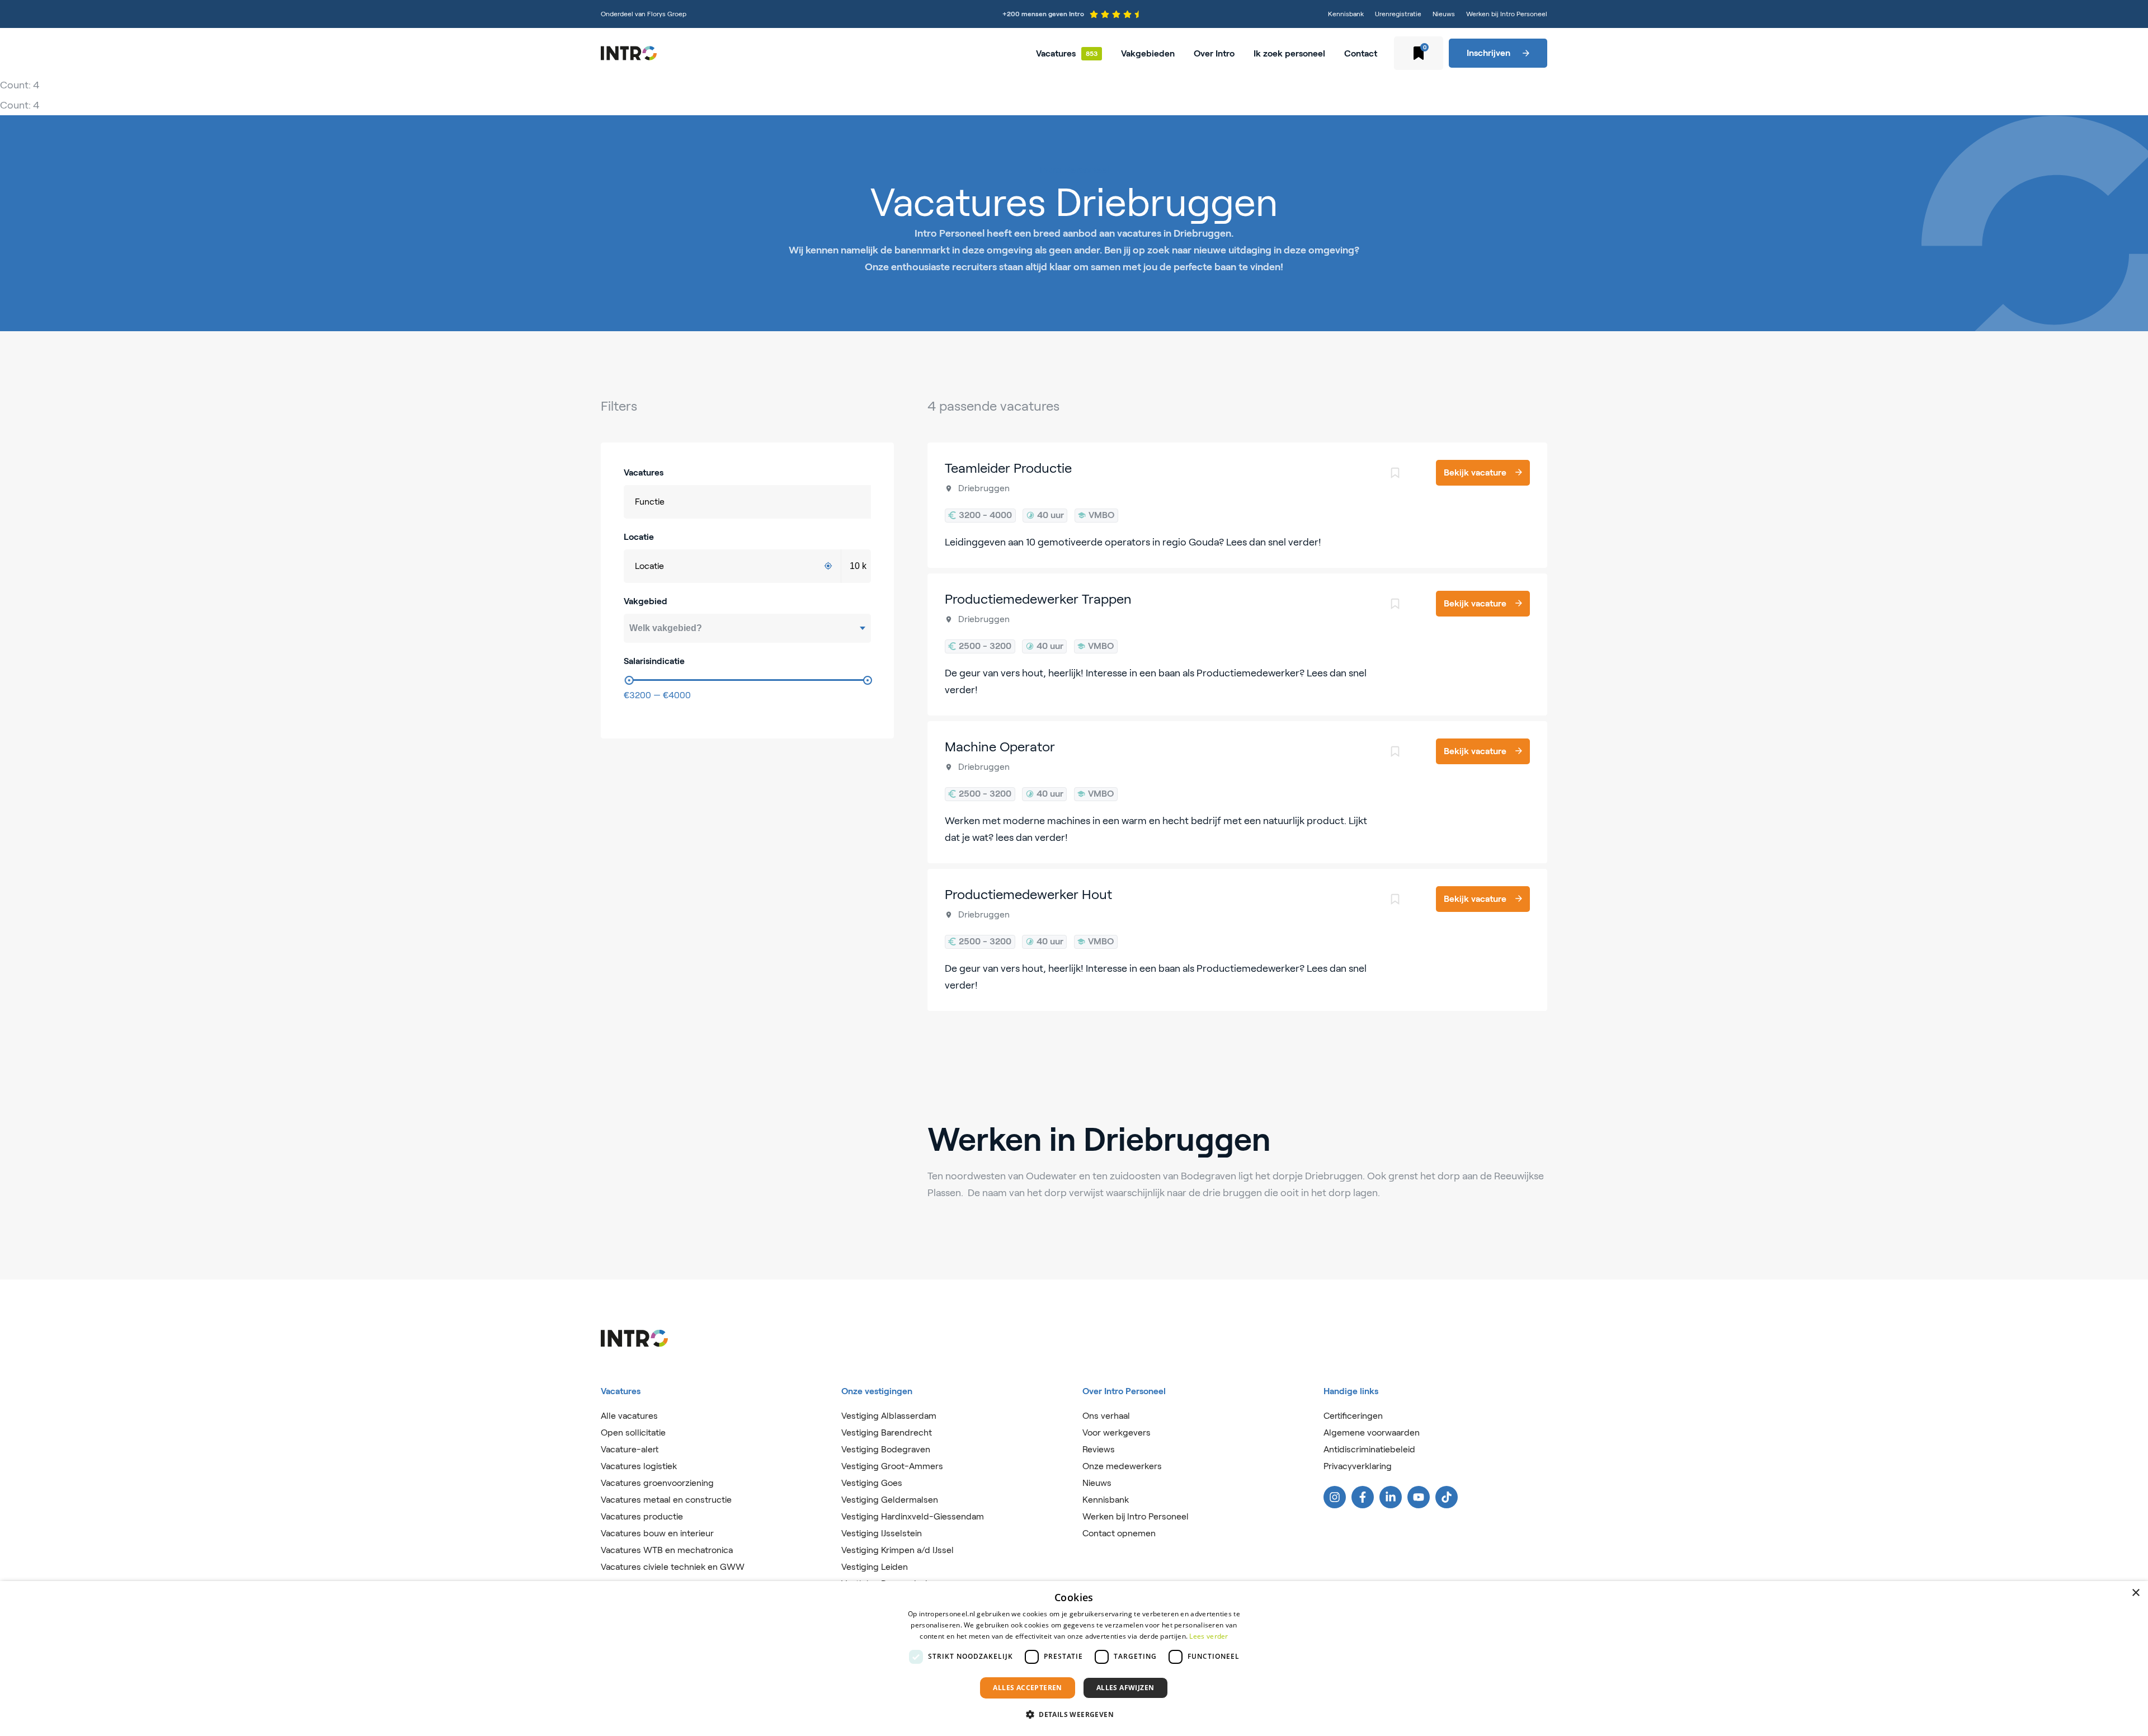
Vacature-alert (630, 1449)
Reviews (1099, 1449)
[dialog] (1074, 1659)
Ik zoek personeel (1289, 53)
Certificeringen (1353, 1416)
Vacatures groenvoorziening (657, 1483)
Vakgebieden (1148, 53)
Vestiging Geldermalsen (890, 1500)
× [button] (2135, 1593)
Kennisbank (1346, 14)
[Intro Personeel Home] (629, 53)
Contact (1361, 53)
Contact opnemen (1119, 1533)
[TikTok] (1447, 1497)
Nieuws (1444, 14)
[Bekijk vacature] (1238, 505)
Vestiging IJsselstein (882, 1533)
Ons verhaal (1106, 1416)
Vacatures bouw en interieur (657, 1533)
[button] (1074, 1715)
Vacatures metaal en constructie (666, 1500)
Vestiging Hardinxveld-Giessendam (913, 1516)
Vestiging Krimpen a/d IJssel (898, 1550)
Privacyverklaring (1358, 1466)
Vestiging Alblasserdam (889, 1416)
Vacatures (1056, 53)
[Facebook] (1363, 1497)
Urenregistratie (1398, 14)
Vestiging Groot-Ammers (892, 1466)
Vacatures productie (642, 1516)
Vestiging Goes (872, 1483)
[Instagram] (1335, 1497)
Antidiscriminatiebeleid (1369, 1449)
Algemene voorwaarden (1372, 1432)
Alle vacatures (629, 1416)
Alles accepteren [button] (1027, 1688)
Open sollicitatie (633, 1432)
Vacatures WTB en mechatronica (667, 1550)
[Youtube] (1419, 1497)
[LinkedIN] (1391, 1497)
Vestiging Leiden (875, 1567)
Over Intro (1214, 53)
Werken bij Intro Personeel (1507, 14)
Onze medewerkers (1122, 1466)
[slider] (629, 680)
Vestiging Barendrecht (887, 1432)
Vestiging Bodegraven (886, 1449)
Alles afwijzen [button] (1125, 1688)
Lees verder (1209, 1636)
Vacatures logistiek (639, 1466)
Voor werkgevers (1117, 1432)
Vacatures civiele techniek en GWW (673, 1567)
